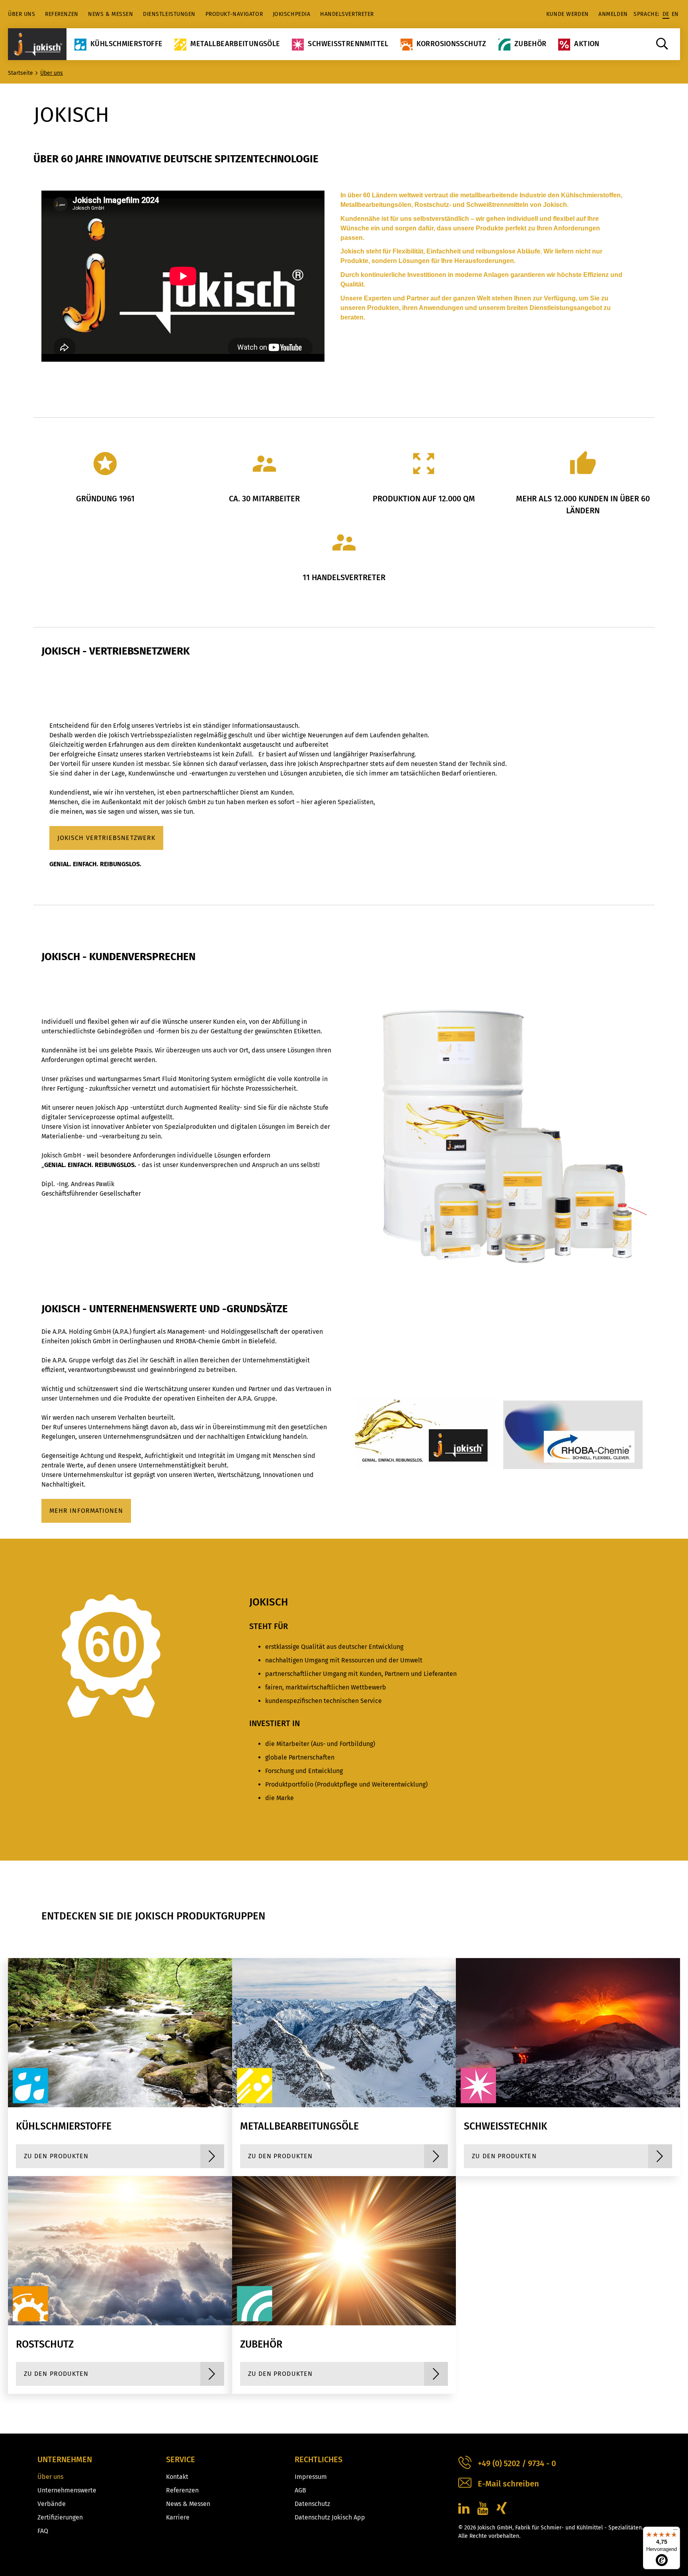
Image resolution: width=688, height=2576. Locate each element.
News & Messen (110, 14)
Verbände (52, 2504)
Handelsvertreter (347, 14)
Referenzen (62, 14)
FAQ (43, 2531)
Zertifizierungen (60, 2517)
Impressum (311, 2477)
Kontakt (177, 2477)
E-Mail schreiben (508, 2484)
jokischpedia (292, 14)
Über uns (21, 14)
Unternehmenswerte (67, 2490)
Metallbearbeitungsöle (235, 44)
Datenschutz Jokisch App (330, 2517)
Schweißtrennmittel (348, 44)
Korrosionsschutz (451, 44)
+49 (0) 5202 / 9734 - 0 (517, 2463)
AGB (300, 2490)
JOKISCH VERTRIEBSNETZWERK (106, 838)
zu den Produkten (56, 2156)
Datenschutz (312, 2504)
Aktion (587, 44)
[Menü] (675, 2531)
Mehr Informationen (86, 1511)
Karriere (178, 2517)
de (666, 14)
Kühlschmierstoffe (126, 44)
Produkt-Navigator (234, 14)
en (675, 14)
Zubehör (531, 44)
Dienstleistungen (169, 14)
